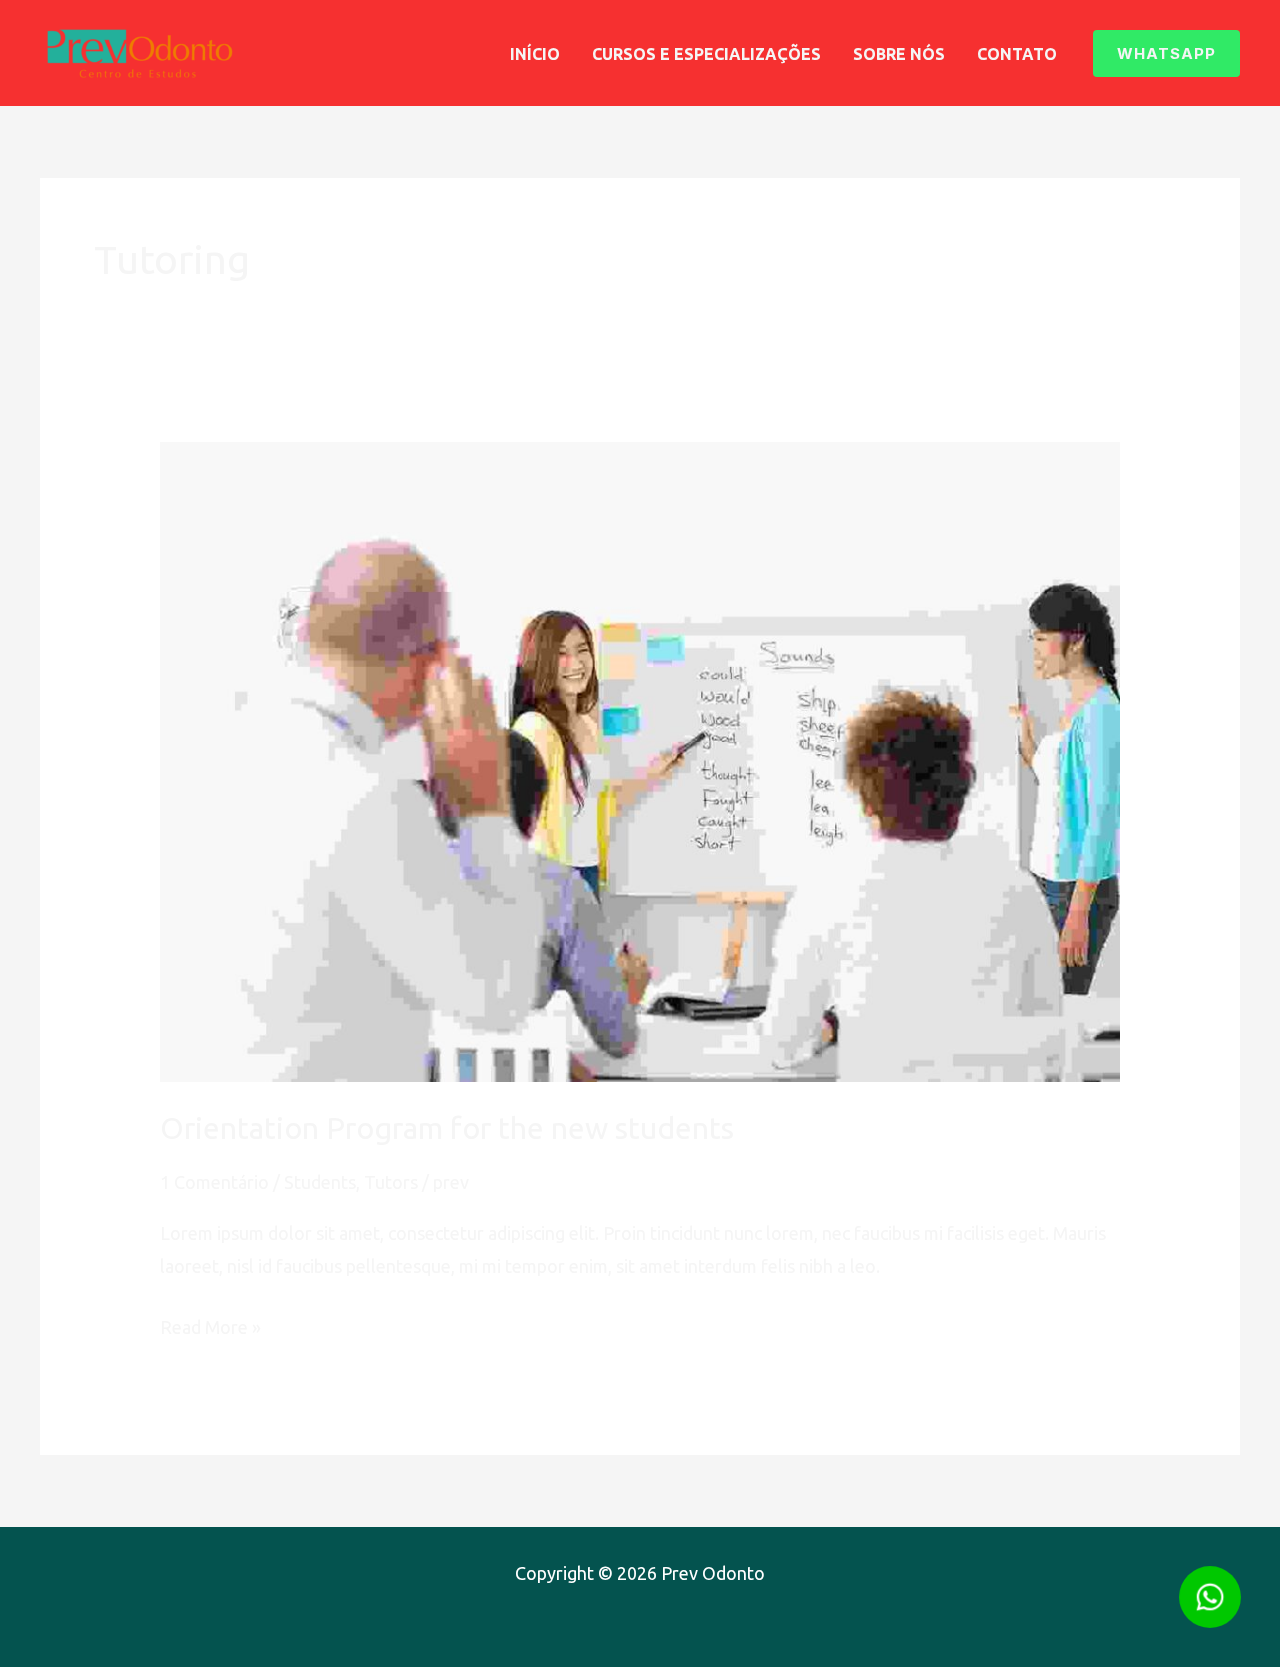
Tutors (391, 1182)
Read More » (210, 1330)
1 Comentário (214, 1182)
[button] (1166, 53)
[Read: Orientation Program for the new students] (640, 760)
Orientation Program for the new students (447, 1128)
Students (320, 1182)
